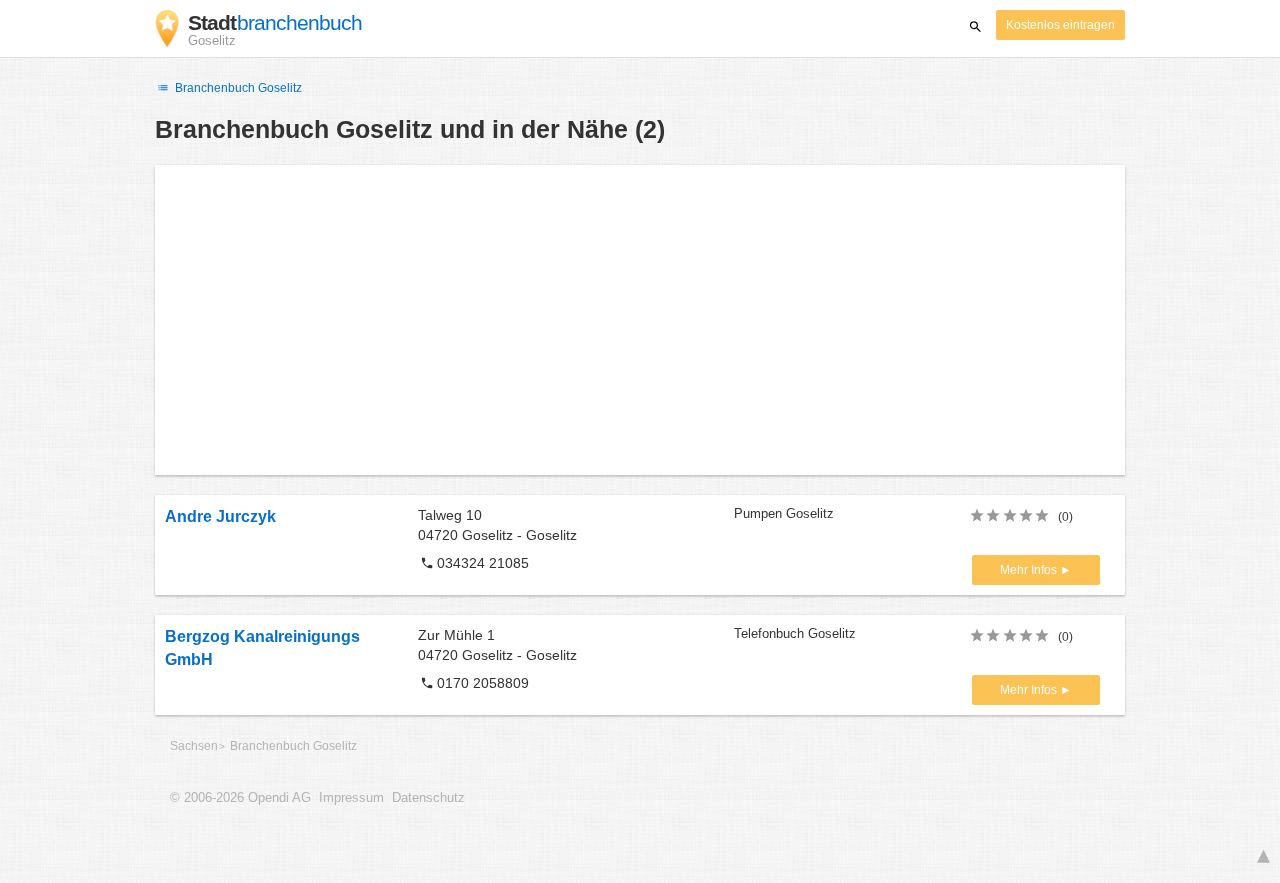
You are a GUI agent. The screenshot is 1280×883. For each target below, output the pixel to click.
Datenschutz (428, 798)
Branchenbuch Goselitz (237, 88)
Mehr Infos (1030, 570)
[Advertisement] (640, 320)
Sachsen (194, 746)
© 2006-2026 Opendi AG (240, 798)
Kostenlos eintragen (1060, 25)
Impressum (351, 798)
